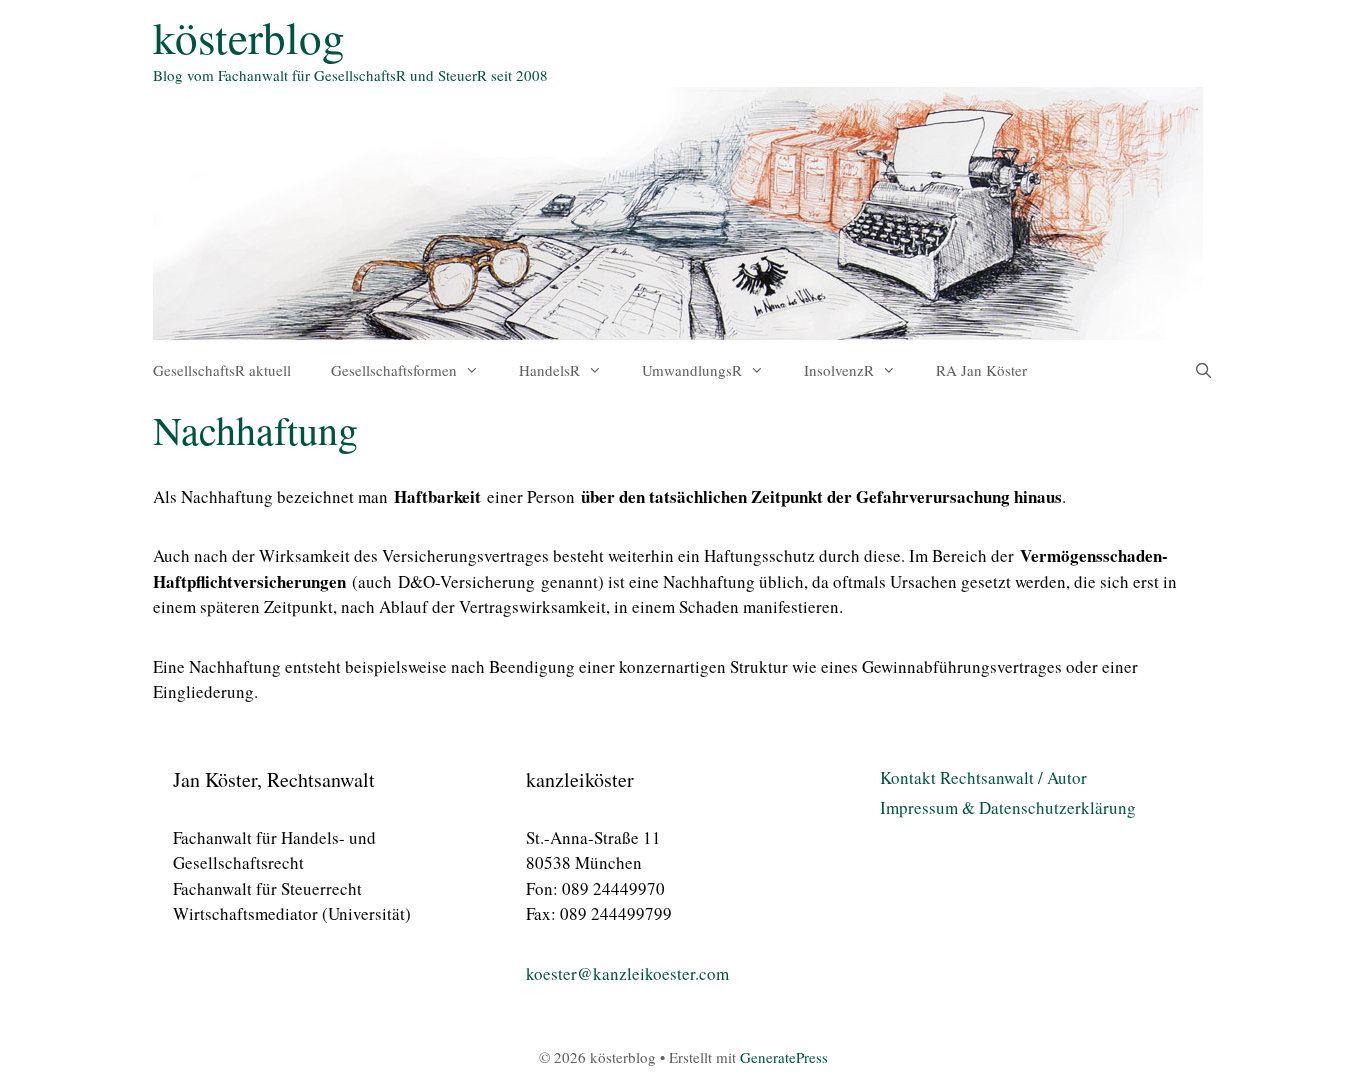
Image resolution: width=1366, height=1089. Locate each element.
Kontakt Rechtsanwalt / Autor (983, 777)
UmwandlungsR (692, 370)
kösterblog (249, 37)
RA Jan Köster (981, 370)
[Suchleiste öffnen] (1203, 370)
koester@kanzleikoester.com (627, 973)
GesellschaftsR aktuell (222, 370)
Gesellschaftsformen (394, 370)
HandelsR (549, 370)
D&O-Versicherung (466, 581)
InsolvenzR (839, 370)
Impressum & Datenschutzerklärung (1008, 807)
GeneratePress (784, 1057)
